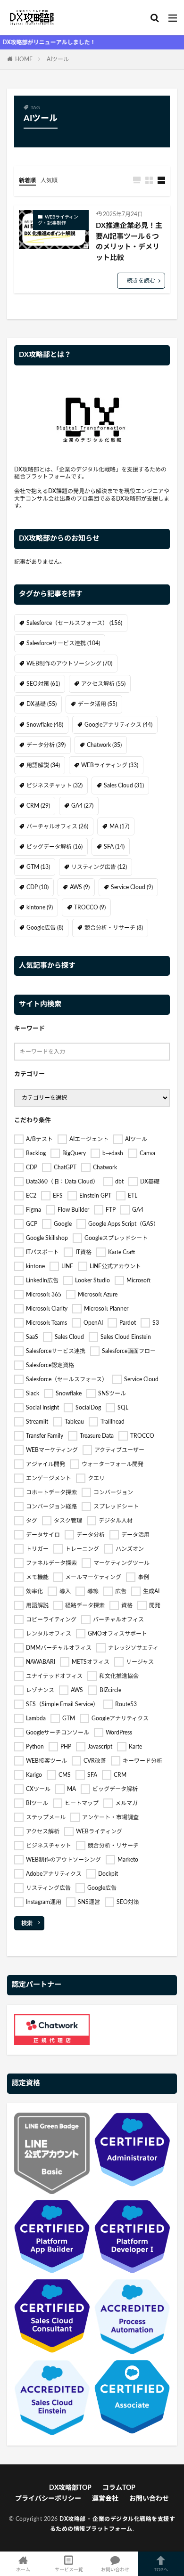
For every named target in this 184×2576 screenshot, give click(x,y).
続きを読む (141, 281)
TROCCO (90, 907)
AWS (80, 887)
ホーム (23, 2570)
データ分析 (46, 745)
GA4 (82, 806)
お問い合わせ (149, 2499)
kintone (40, 907)
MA (119, 826)
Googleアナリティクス (118, 725)
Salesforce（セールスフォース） (74, 623)
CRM (38, 806)
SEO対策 (43, 684)
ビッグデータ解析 (54, 847)
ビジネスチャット (54, 786)
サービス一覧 (69, 2570)
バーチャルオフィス (57, 826)
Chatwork (104, 745)
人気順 (49, 180)
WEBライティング (110, 765)
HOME (24, 59)
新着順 (27, 180)
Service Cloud (132, 887)
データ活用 (97, 704)
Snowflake (45, 725)
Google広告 (45, 928)
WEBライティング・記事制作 (58, 220)
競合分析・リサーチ (114, 928)
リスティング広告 (99, 867)
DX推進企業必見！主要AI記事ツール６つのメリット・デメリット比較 (129, 242)
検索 (27, 1923)
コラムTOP (119, 2488)
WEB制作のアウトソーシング (69, 664)
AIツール (58, 59)
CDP (38, 887)
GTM (38, 867)
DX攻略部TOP (70, 2488)
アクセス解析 (103, 684)
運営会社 (105, 2499)
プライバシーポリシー (48, 2499)
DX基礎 (42, 704)
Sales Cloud (124, 786)
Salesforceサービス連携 (63, 643)
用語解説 (43, 765)
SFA (114, 847)
